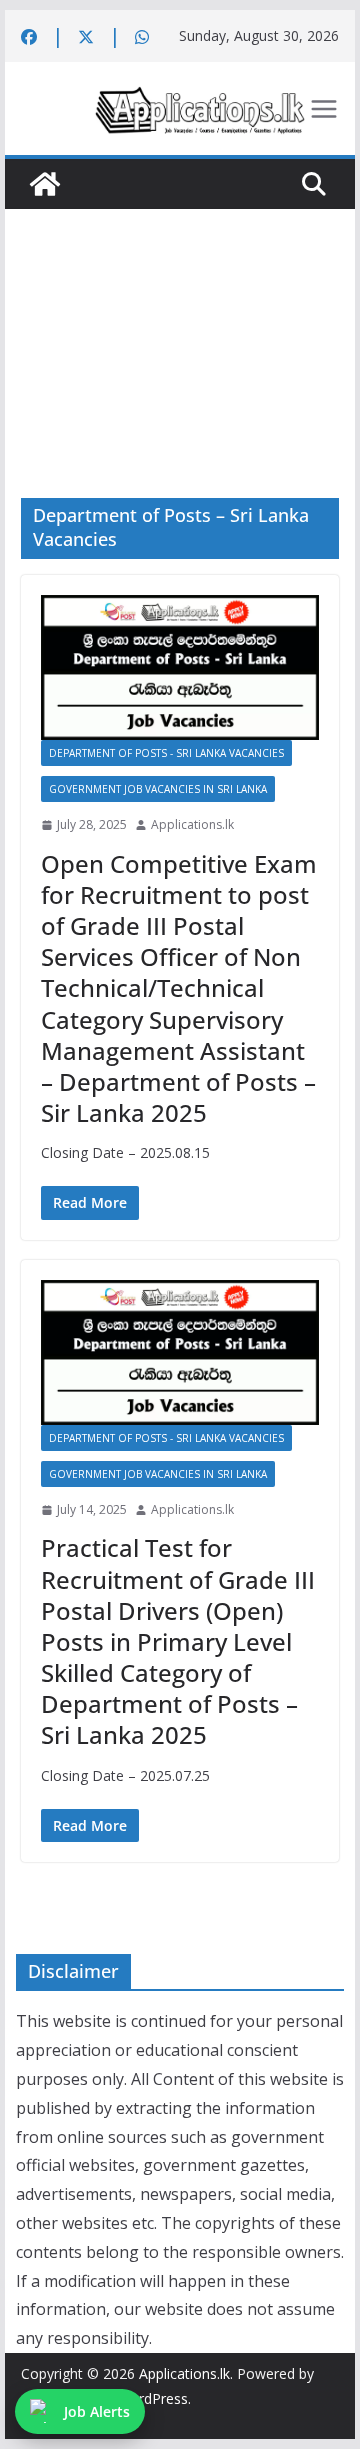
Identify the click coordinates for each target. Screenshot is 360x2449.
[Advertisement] (180, 323)
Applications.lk (192, 824)
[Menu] (324, 109)
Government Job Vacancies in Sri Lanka (158, 789)
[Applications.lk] (45, 184)
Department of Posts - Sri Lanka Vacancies (166, 753)
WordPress (152, 2398)
